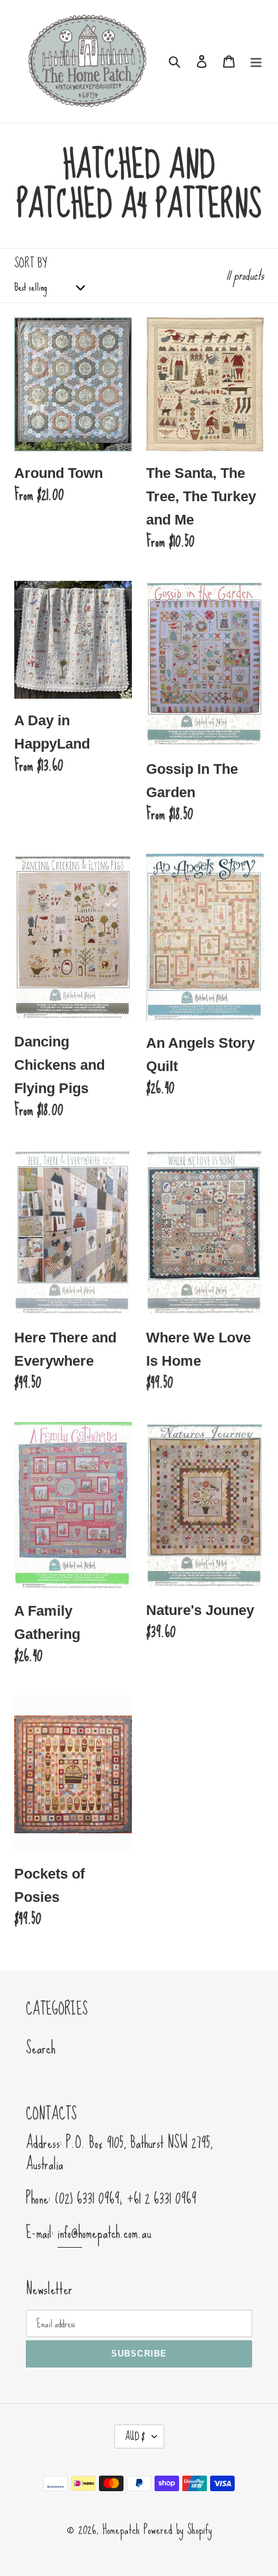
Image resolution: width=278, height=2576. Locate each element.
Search (41, 2048)
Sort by (30, 263)
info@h (70, 2233)
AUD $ (135, 2436)
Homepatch (121, 2529)
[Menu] (256, 60)
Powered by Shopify (178, 2529)
